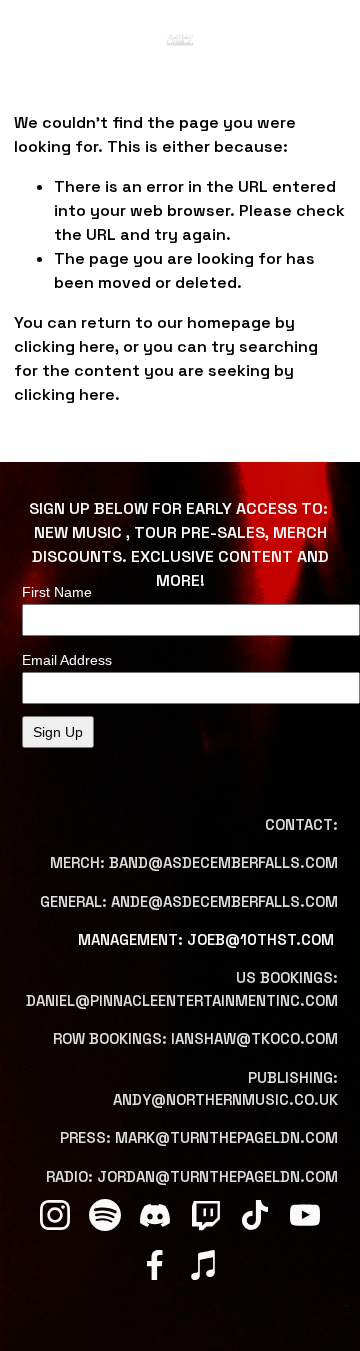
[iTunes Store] (205, 1265)
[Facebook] (155, 1265)
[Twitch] (205, 1215)
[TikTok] (255, 1215)
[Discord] (155, 1215)
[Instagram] (55, 1215)
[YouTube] (305, 1215)
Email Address (67, 660)
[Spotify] (105, 1215)
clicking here (64, 346)
